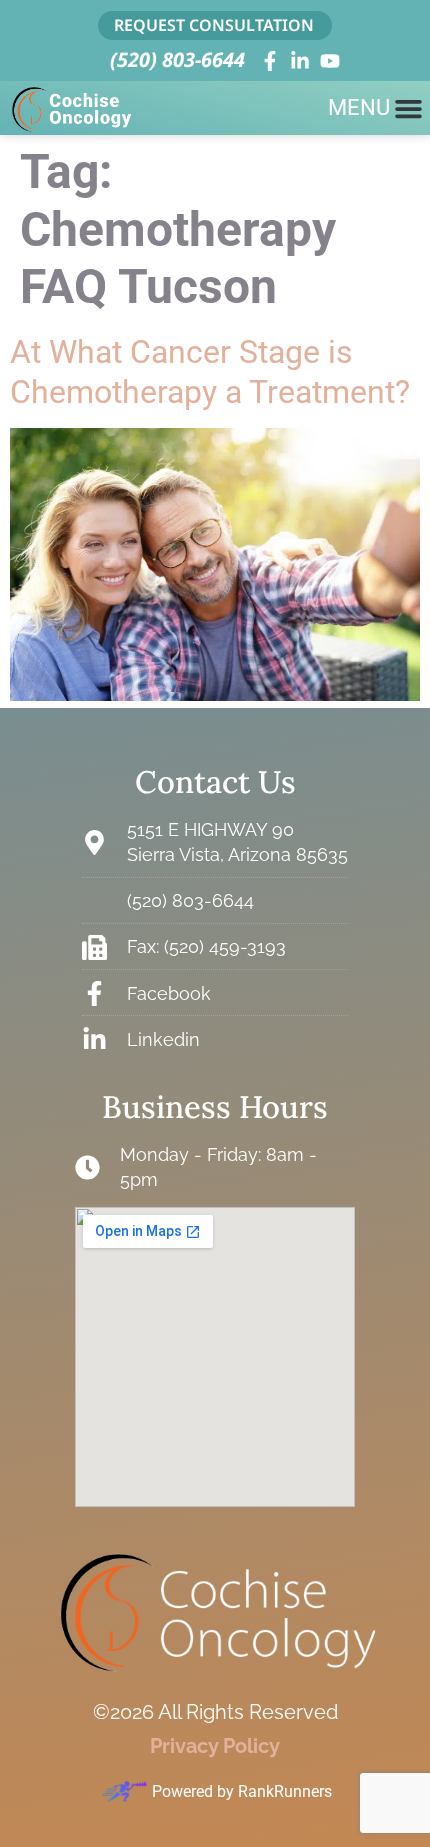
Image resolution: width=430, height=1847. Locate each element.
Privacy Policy (215, 1746)
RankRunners (285, 1791)
